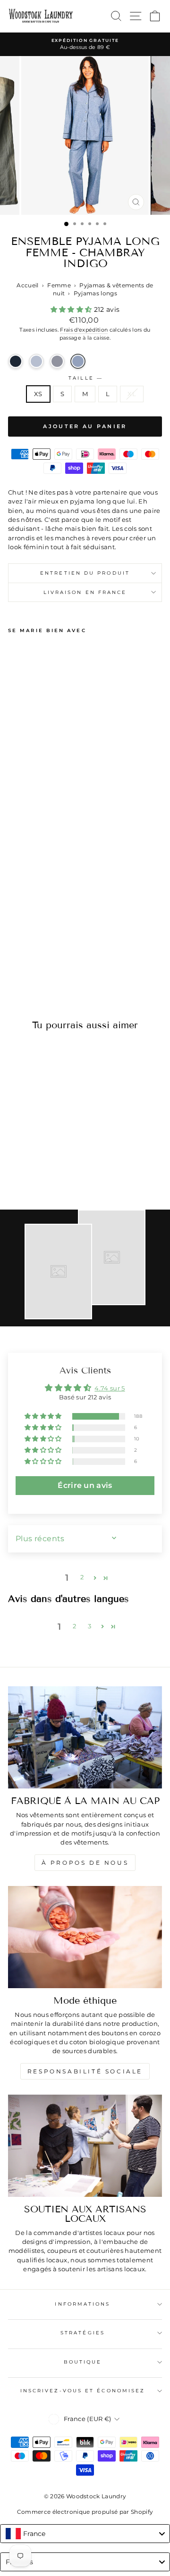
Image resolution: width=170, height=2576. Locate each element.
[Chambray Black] (57, 361)
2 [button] (82, 1577)
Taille (85, 378)
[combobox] (85, 2534)
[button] (72, 309)
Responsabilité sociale (85, 2071)
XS (38, 394)
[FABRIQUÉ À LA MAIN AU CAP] (85, 1738)
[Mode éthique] (85, 1937)
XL (132, 394)
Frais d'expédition (84, 330)
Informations (82, 2304)
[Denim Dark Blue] (16, 361)
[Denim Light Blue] (36, 361)
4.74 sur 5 (110, 1388)
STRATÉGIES (83, 2333)
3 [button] (89, 1626)
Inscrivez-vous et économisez (83, 2391)
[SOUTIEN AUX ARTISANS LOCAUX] (85, 2146)
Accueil (27, 285)
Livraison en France (85, 592)
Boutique (83, 2362)
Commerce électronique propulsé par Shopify (85, 2512)
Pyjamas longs (95, 293)
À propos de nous (85, 1863)
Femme (59, 285)
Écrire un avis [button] (85, 1485)
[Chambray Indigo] (78, 361)
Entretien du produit (85, 573)
